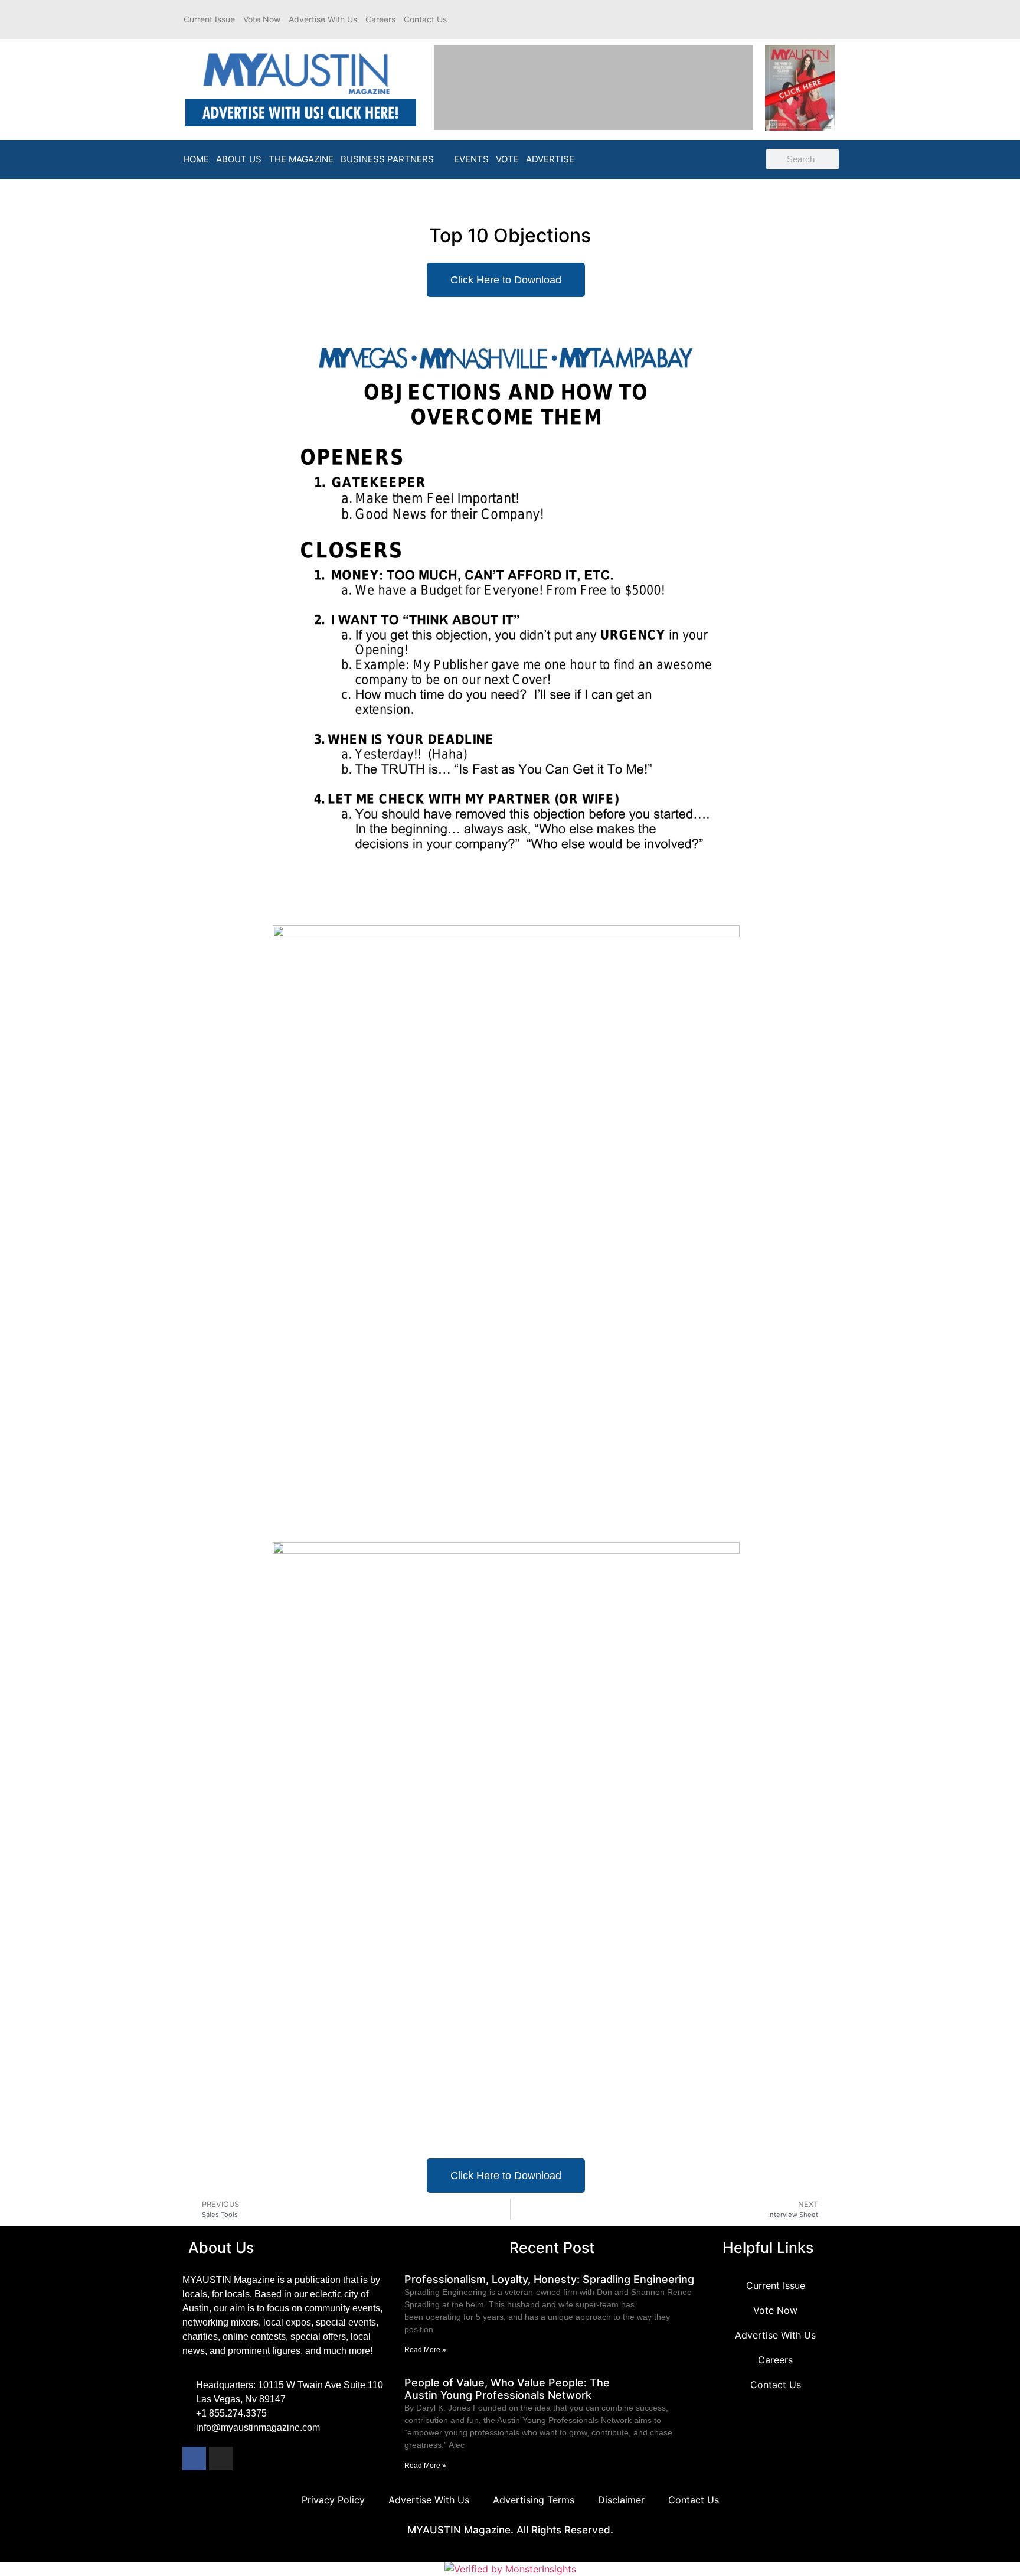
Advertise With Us (323, 19)
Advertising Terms (534, 2500)
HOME (196, 159)
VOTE (507, 159)
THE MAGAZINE (301, 159)
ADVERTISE (550, 159)
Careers (380, 19)
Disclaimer (621, 2500)
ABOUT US (239, 159)
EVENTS (471, 159)
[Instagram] (221, 2458)
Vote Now (262, 19)
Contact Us (425, 19)
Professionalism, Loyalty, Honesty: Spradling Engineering (551, 2279)
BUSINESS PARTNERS (387, 159)
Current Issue (209, 19)
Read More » (425, 2350)
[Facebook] (194, 2458)
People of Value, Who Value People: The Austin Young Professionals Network (507, 2389)
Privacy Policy (333, 2500)
